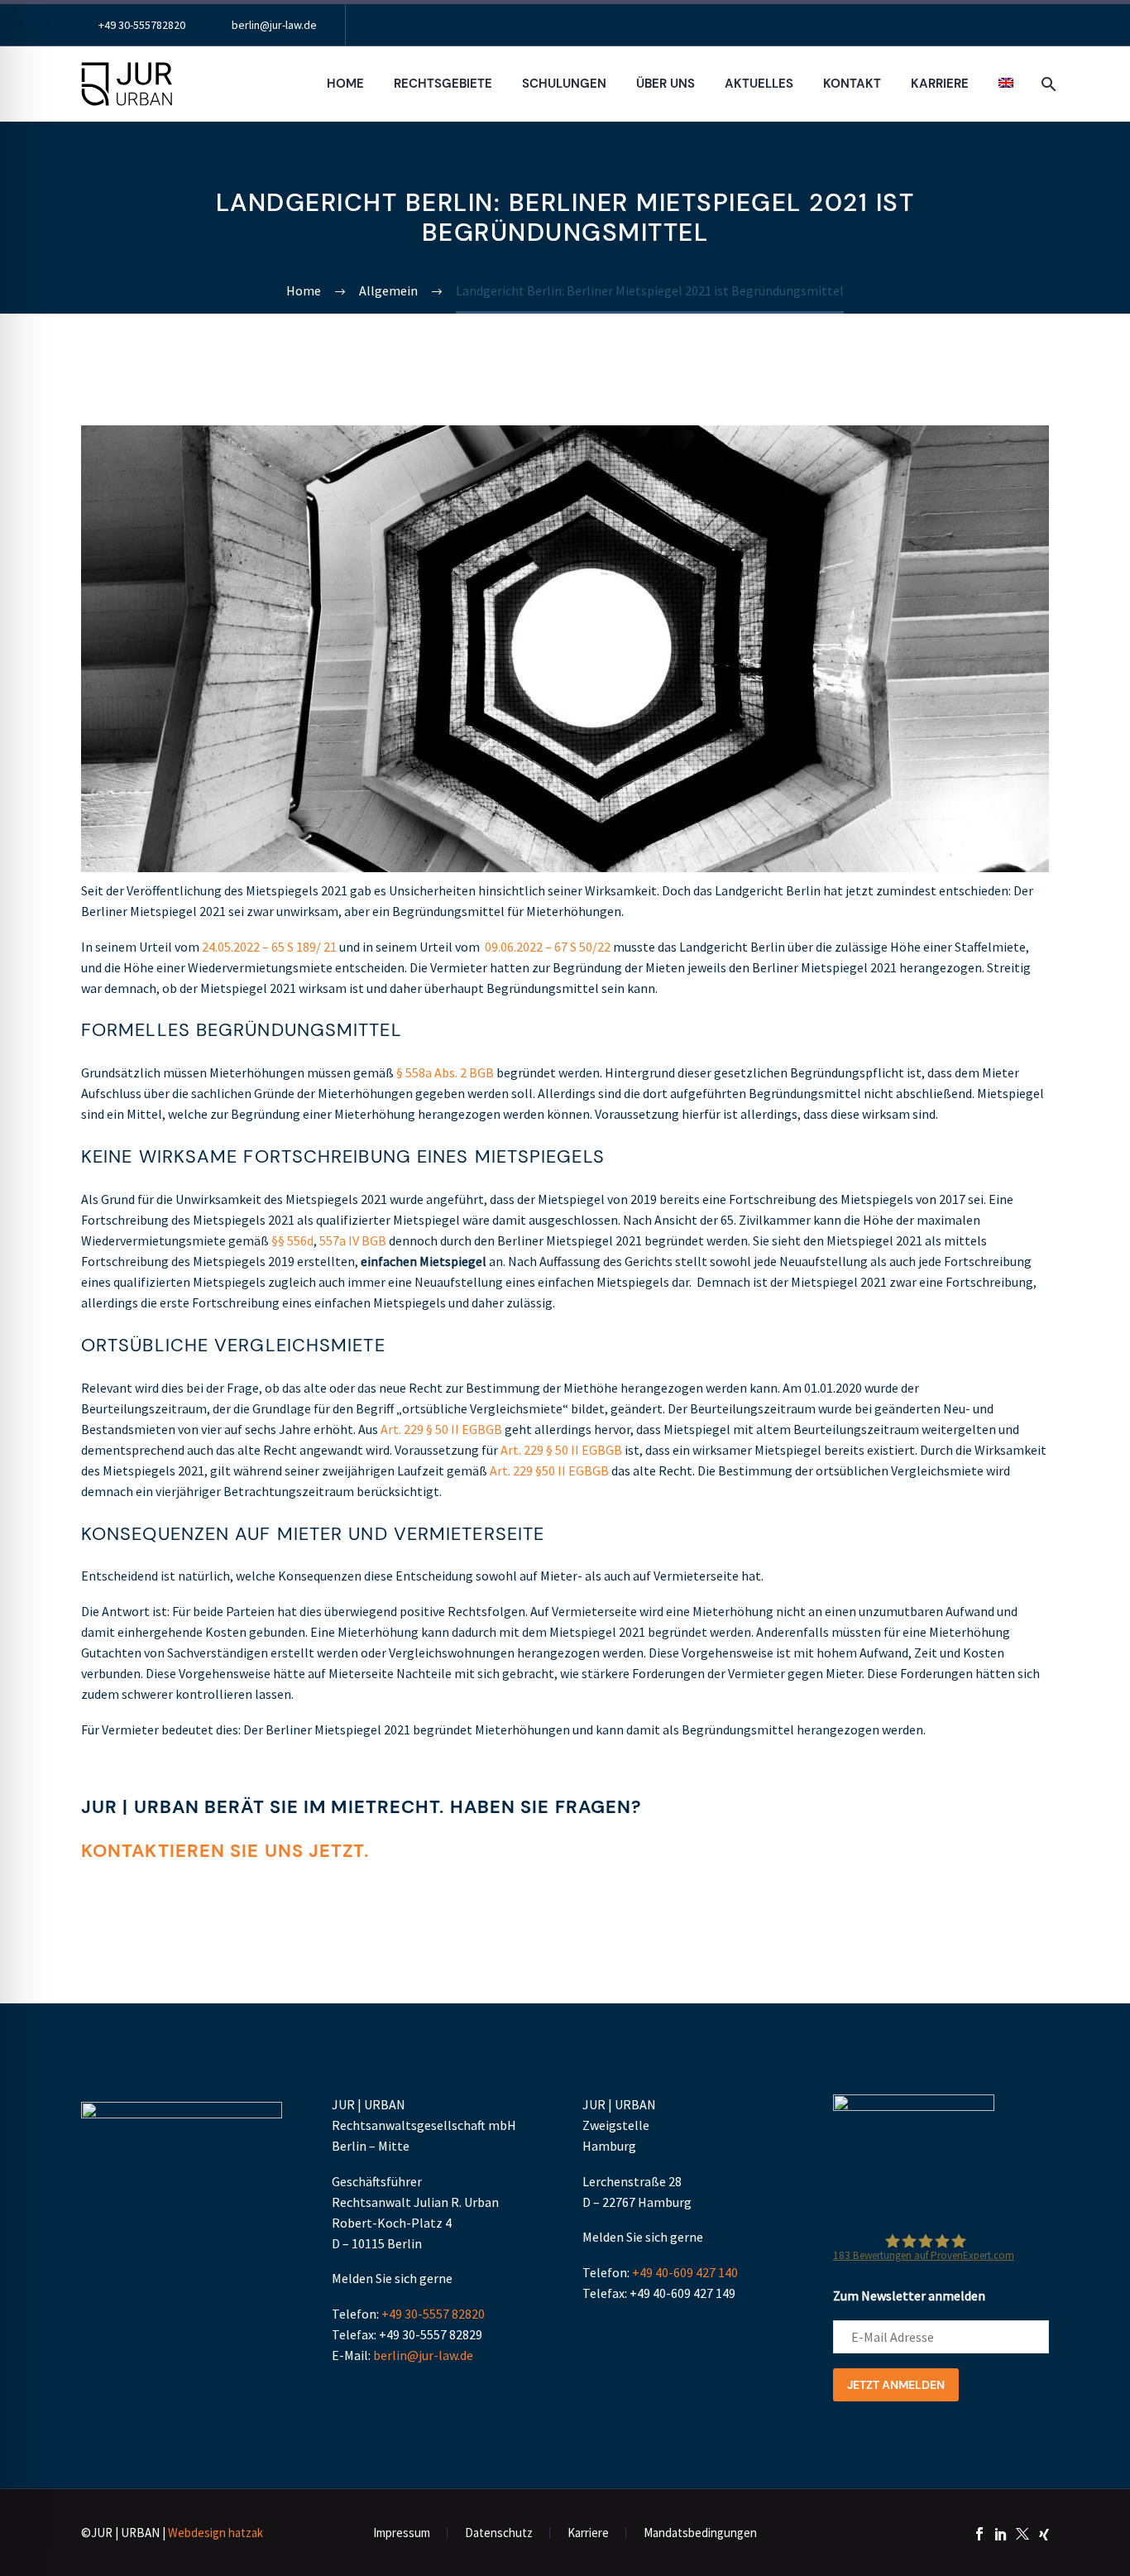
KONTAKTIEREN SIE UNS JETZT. (225, 1851)
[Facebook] (979, 2534)
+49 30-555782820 (142, 25)
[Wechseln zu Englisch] (1006, 84)
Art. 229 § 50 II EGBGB (441, 1429)
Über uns (666, 84)
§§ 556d (292, 1240)
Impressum (402, 2533)
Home (345, 84)
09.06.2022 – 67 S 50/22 (548, 947)
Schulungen (564, 84)
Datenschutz (499, 2533)
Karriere (940, 84)
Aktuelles (759, 84)
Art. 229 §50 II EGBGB (549, 1470)
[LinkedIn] (1001, 2534)
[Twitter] (1022, 2534)
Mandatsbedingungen (700, 2533)
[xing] (1044, 2534)
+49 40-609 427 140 (685, 2272)
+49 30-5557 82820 (433, 2314)
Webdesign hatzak (215, 2533)
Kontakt (852, 84)
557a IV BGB (353, 1240)
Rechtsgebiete (443, 84)
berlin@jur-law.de (274, 25)
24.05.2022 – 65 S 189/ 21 (269, 947)
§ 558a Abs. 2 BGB (445, 1072)
